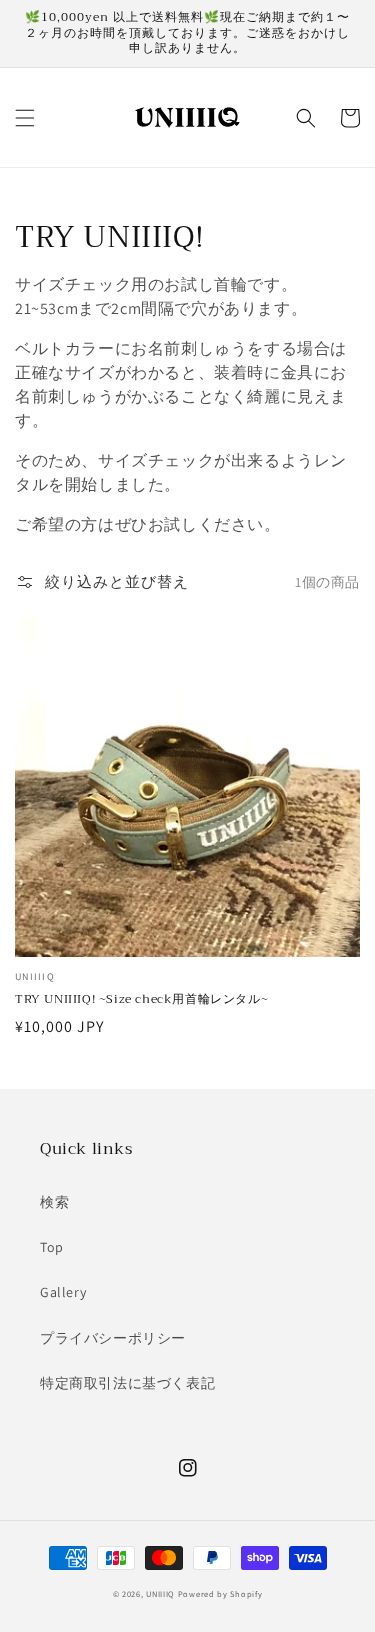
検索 (54, 1202)
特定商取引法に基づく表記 (127, 1383)
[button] (25, 118)
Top (52, 1247)
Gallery (63, 1292)
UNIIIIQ (160, 1593)
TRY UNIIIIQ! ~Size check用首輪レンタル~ (141, 999)
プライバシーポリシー (113, 1338)
